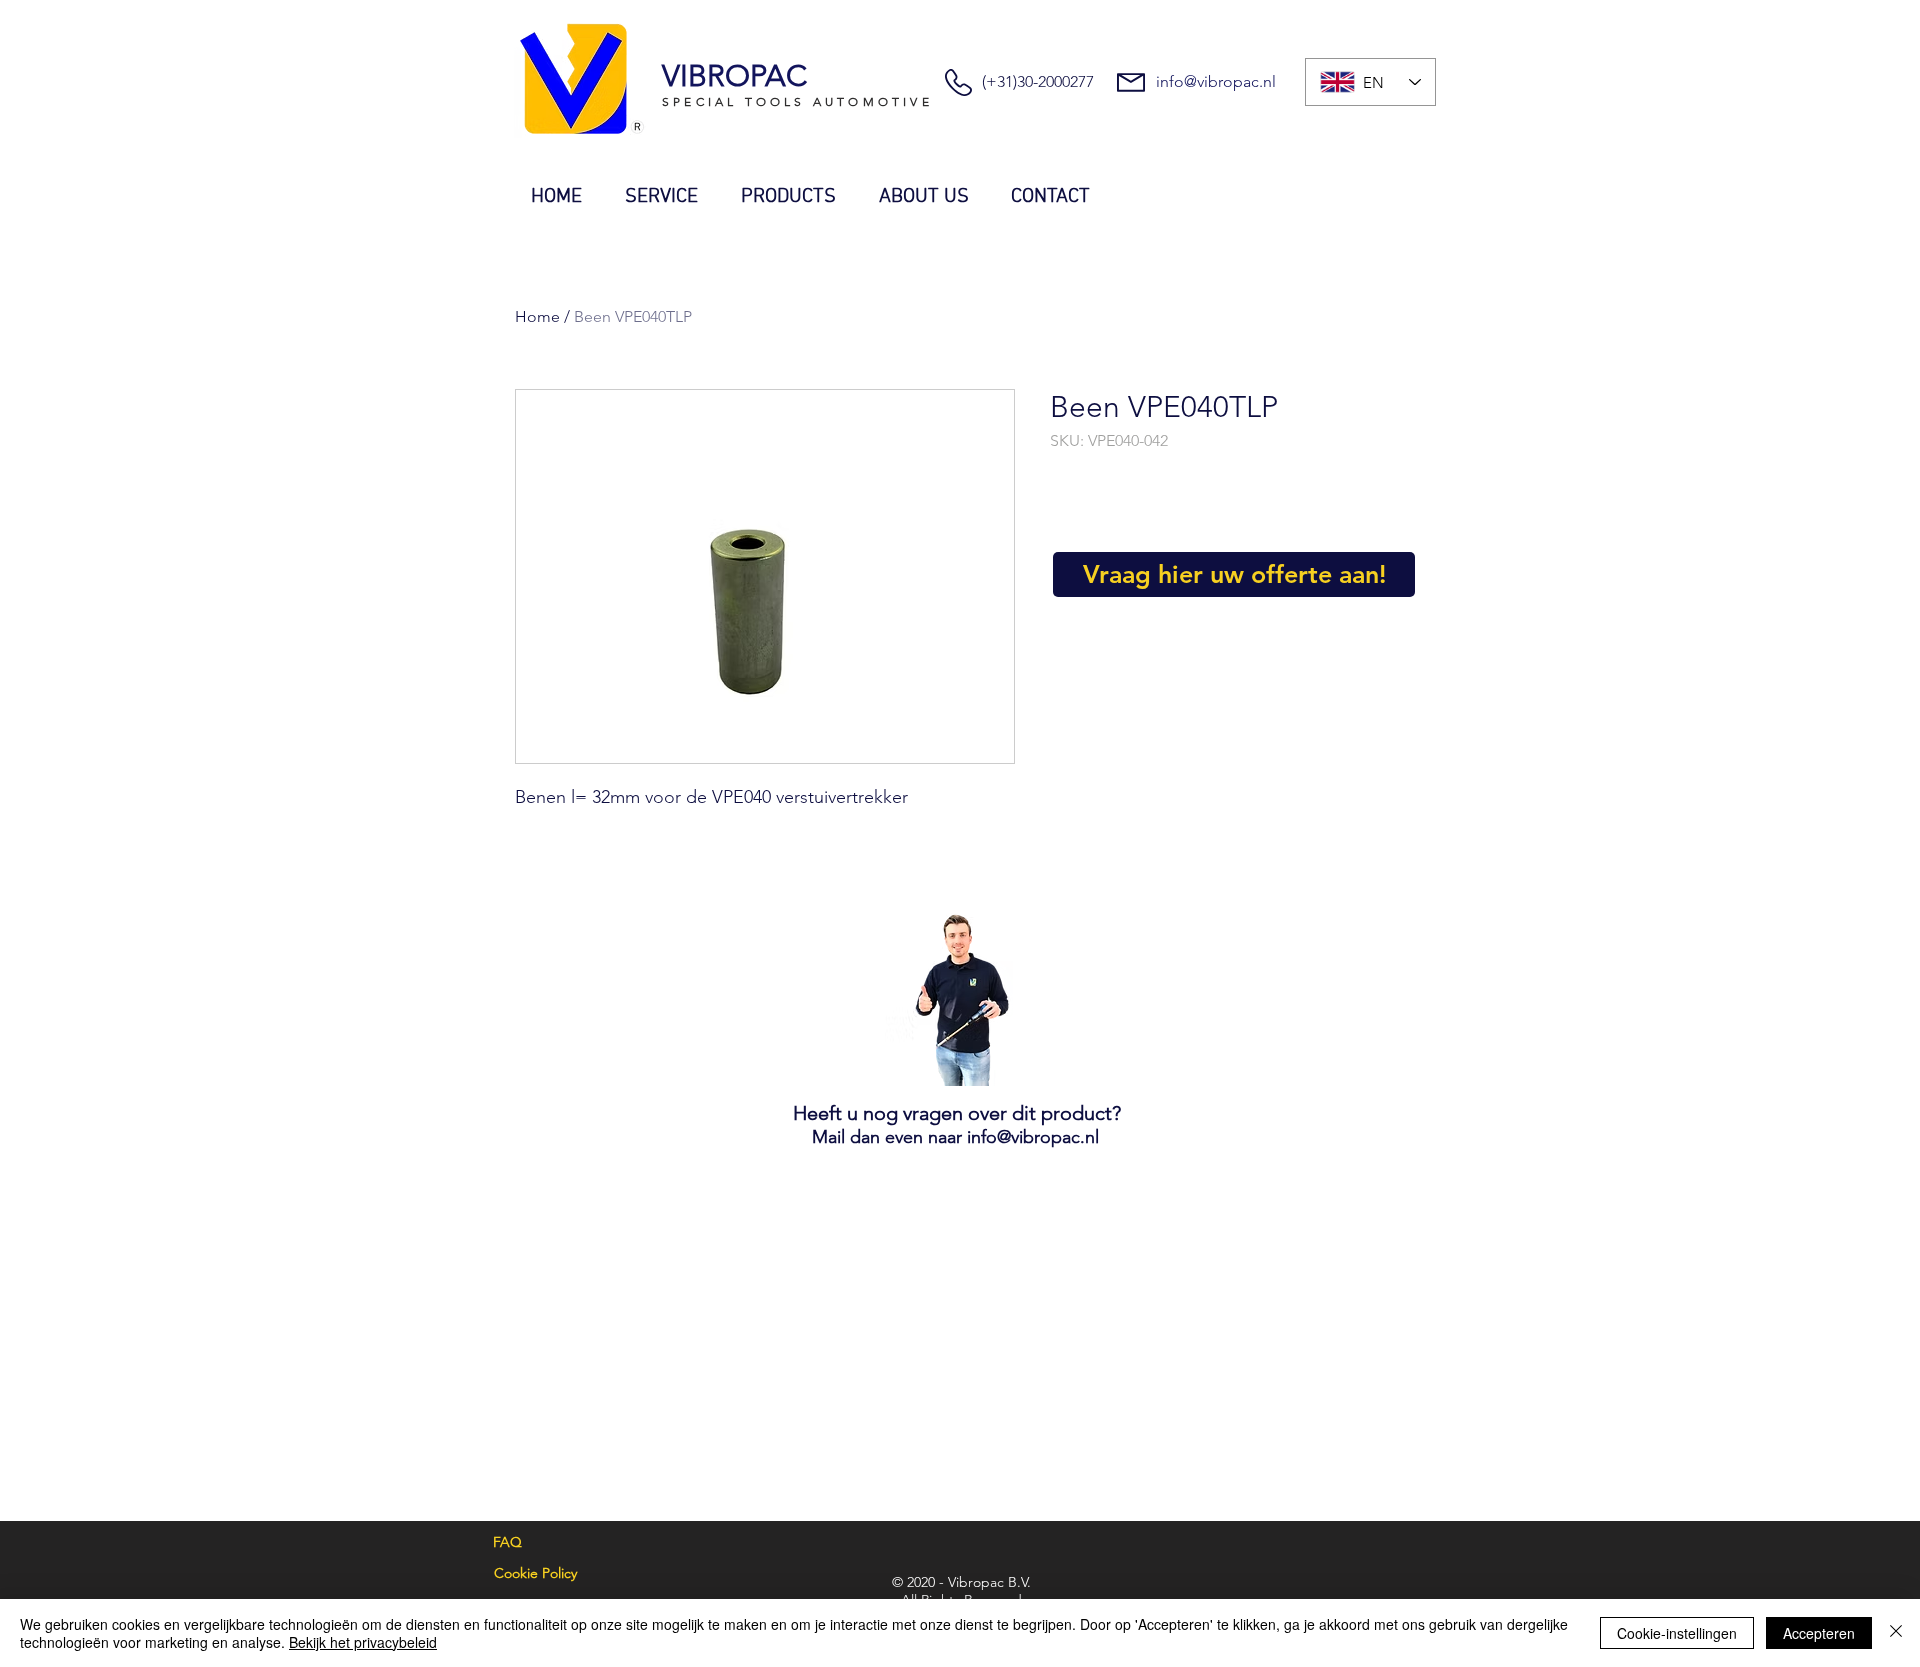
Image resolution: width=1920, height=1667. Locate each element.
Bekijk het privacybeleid (363, 1642)
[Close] (1896, 1633)
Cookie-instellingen (1677, 1633)
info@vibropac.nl (1216, 81)
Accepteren (1819, 1633)
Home (537, 316)
